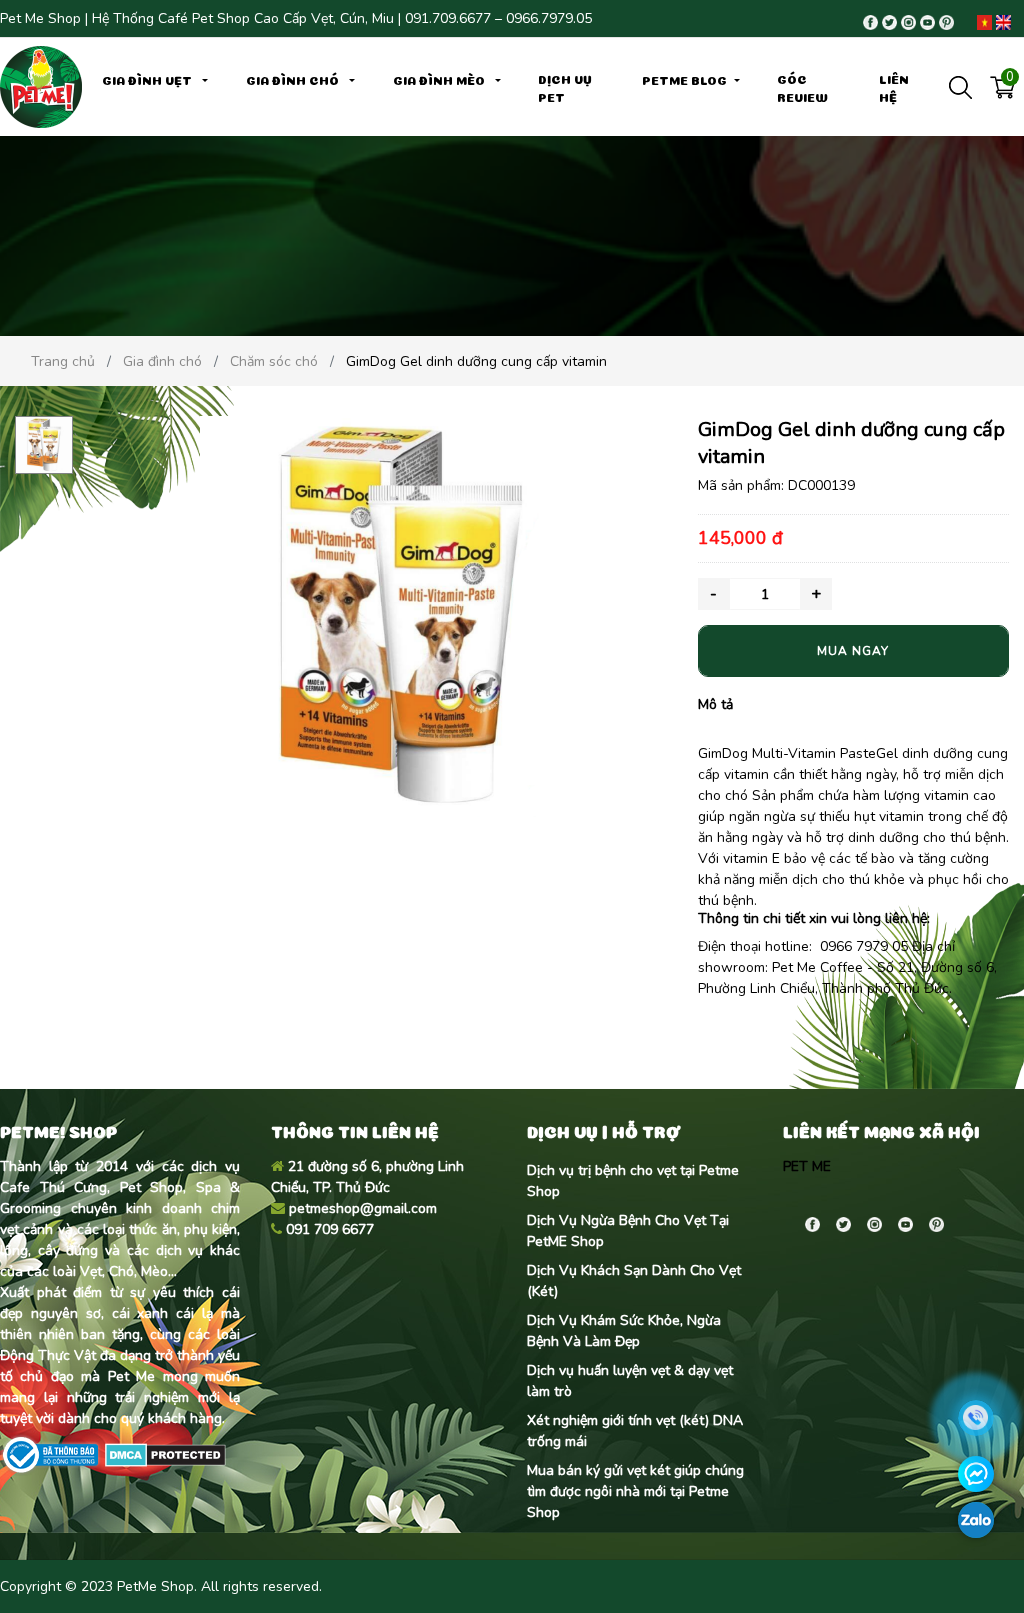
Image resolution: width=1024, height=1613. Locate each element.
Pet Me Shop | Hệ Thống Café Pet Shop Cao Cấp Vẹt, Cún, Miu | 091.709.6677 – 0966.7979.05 (296, 18)
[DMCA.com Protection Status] (163, 1453)
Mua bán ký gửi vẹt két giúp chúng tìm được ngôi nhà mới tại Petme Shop (635, 1491)
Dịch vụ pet (565, 87)
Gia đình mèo (440, 79)
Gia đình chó (294, 79)
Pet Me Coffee (817, 967)
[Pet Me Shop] (41, 85)
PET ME (807, 1166)
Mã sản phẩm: (741, 485)
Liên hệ (894, 87)
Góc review (802, 87)
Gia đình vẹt (148, 79)
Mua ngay (853, 651)
